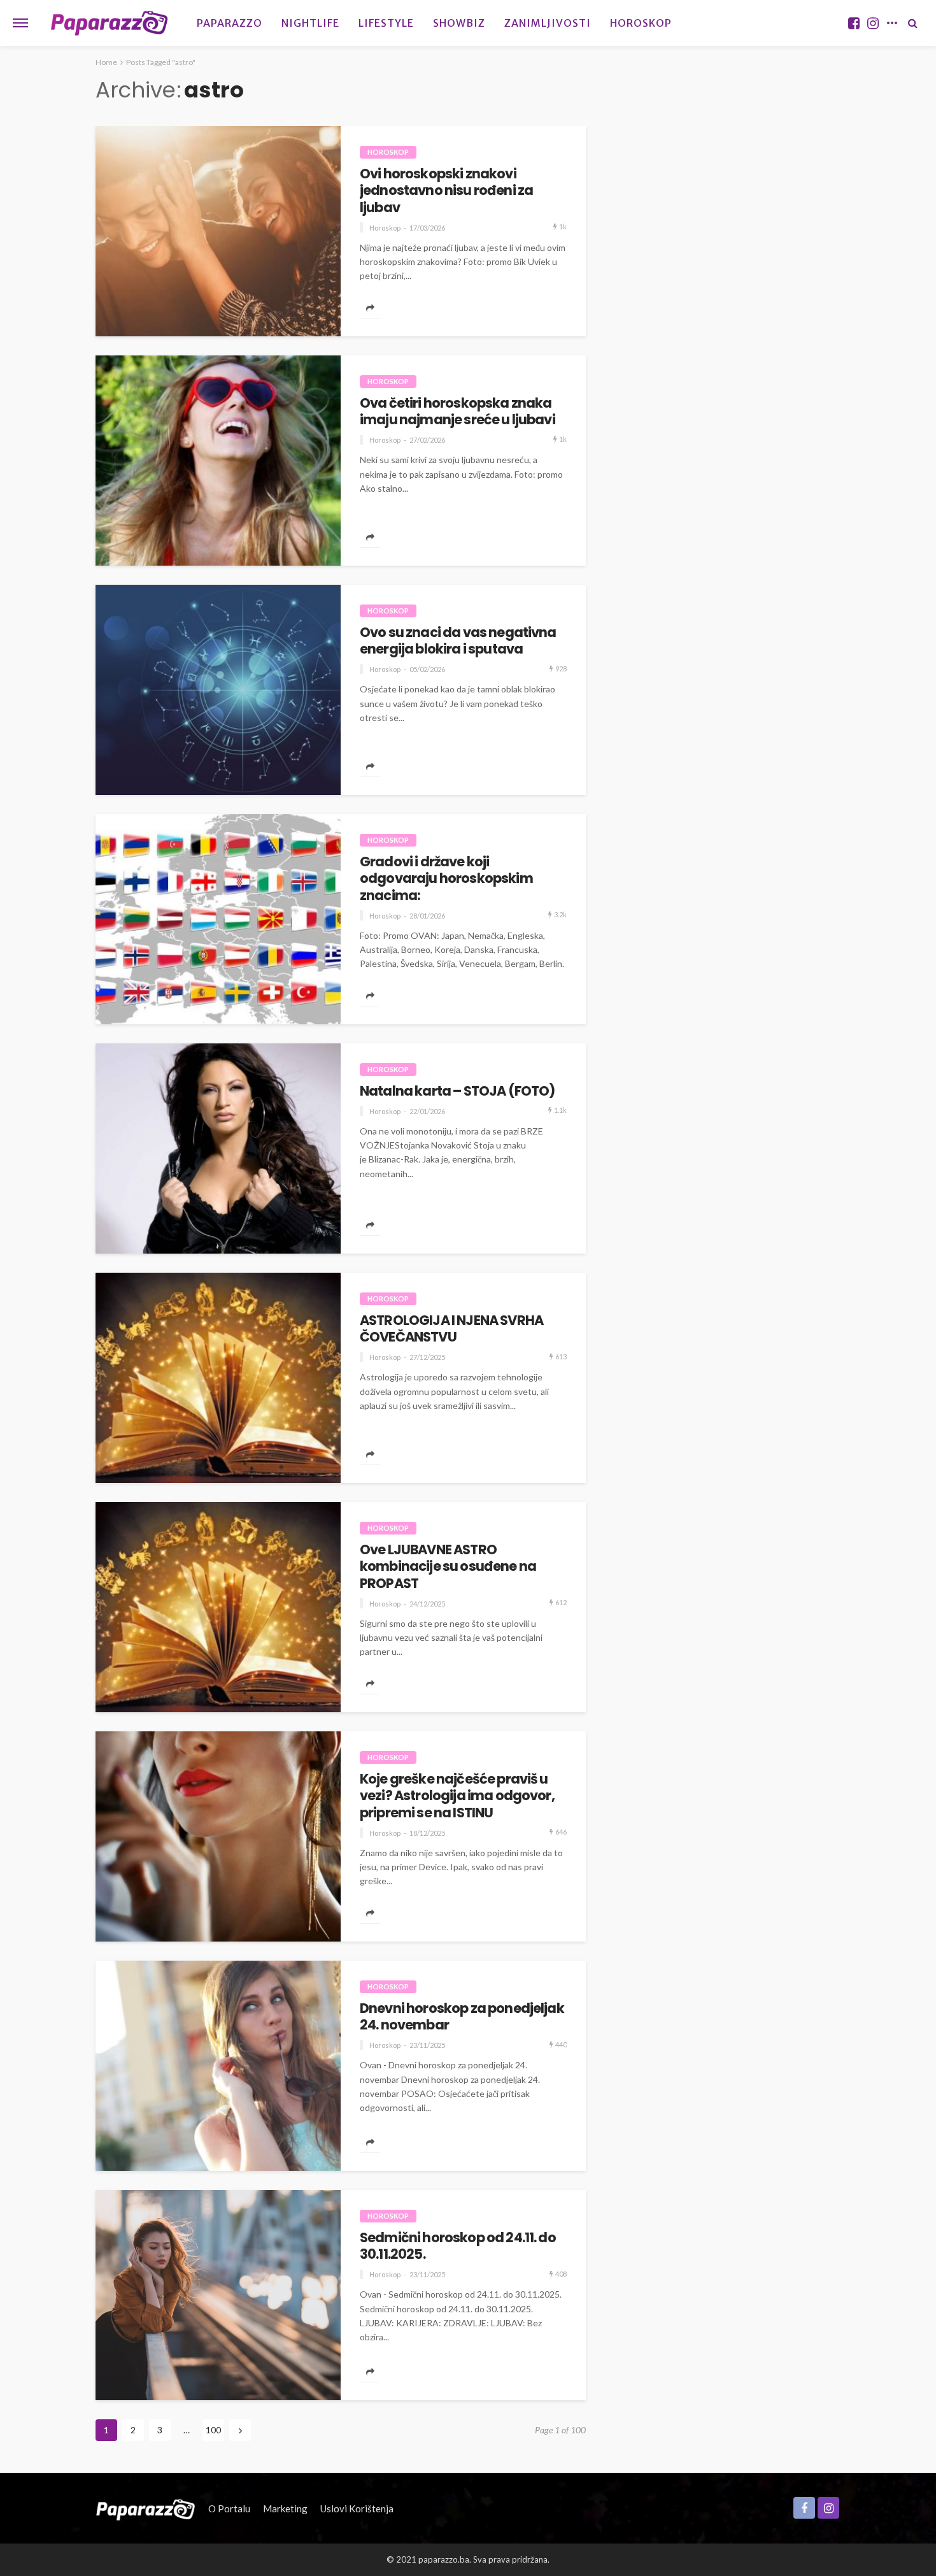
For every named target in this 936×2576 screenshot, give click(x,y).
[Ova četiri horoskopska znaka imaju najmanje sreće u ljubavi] (218, 461)
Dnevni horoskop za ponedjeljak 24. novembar (462, 2017)
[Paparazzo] (145, 2508)
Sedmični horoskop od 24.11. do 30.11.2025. (458, 2246)
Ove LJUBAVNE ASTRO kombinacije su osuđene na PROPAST (448, 1567)
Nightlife (310, 23)
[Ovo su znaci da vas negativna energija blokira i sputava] (218, 690)
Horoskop (641, 23)
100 (213, 2430)
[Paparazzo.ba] (109, 23)
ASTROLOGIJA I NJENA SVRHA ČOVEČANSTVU (451, 1329)
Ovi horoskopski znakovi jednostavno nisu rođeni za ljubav (446, 191)
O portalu (229, 2508)
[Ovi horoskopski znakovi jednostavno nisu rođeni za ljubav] (218, 231)
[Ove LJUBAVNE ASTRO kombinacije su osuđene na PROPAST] (218, 1607)
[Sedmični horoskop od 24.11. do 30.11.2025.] (218, 2295)
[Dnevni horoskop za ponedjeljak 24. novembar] (218, 2066)
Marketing (285, 2508)
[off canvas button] (20, 23)
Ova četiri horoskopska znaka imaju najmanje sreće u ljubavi (457, 412)
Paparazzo (230, 23)
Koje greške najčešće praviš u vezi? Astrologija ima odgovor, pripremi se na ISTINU (457, 1796)
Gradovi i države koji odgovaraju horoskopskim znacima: (446, 879)
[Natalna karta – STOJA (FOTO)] (218, 1148)
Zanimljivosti (548, 23)
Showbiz (459, 23)
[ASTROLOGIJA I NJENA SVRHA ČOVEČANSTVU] (218, 1378)
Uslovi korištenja (357, 2508)
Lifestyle (386, 23)
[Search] (912, 23)
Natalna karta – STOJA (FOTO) (457, 1091)
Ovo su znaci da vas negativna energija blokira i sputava (458, 641)
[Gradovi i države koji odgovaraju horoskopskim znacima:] (218, 919)
